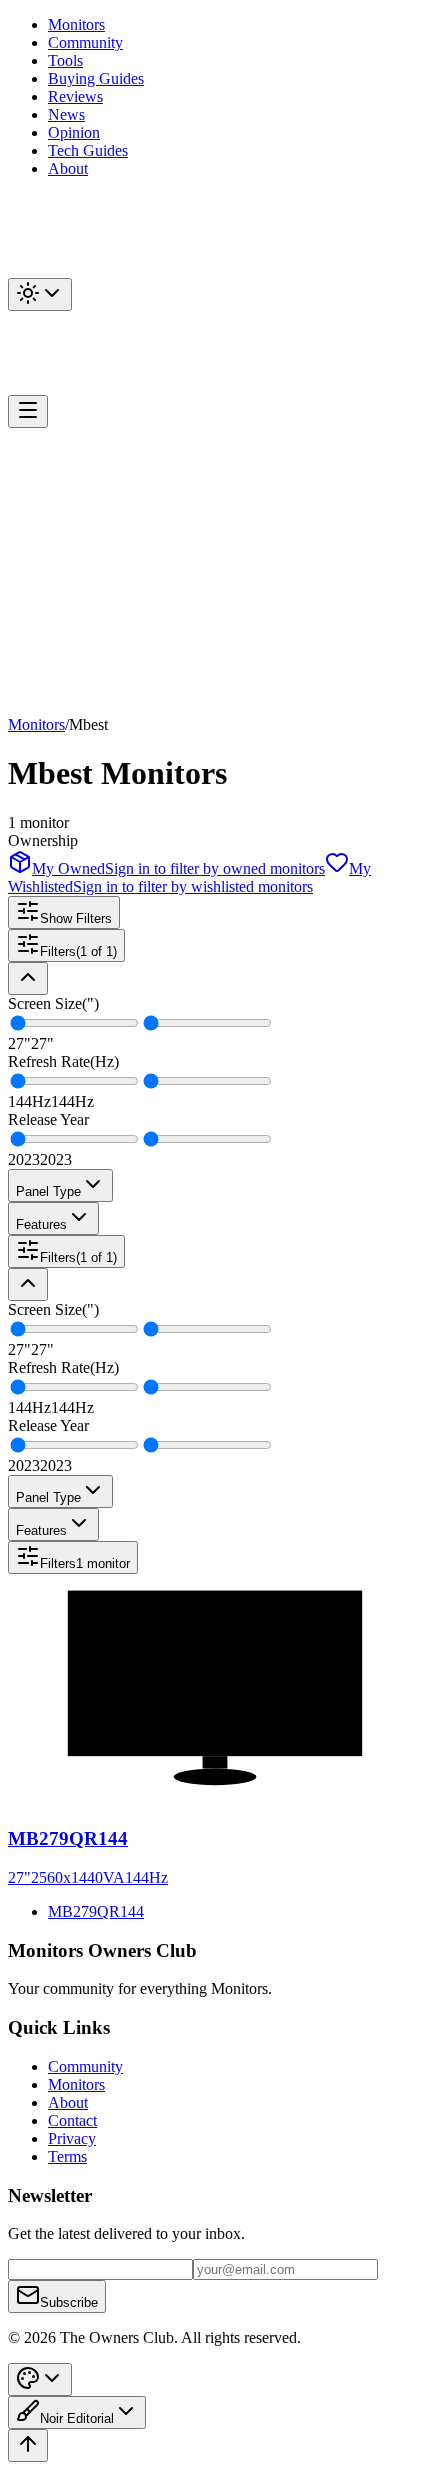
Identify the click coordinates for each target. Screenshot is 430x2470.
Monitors (76, 24)
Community (85, 42)
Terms (67, 2156)
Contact (72, 2120)
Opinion (74, 132)
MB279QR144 (96, 1911)
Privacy (72, 2138)
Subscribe (69, 2302)
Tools (65, 60)
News (66, 114)
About (68, 168)
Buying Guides (96, 78)
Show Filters (76, 918)
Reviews (75, 96)
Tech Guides (88, 150)
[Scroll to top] (28, 2445)
